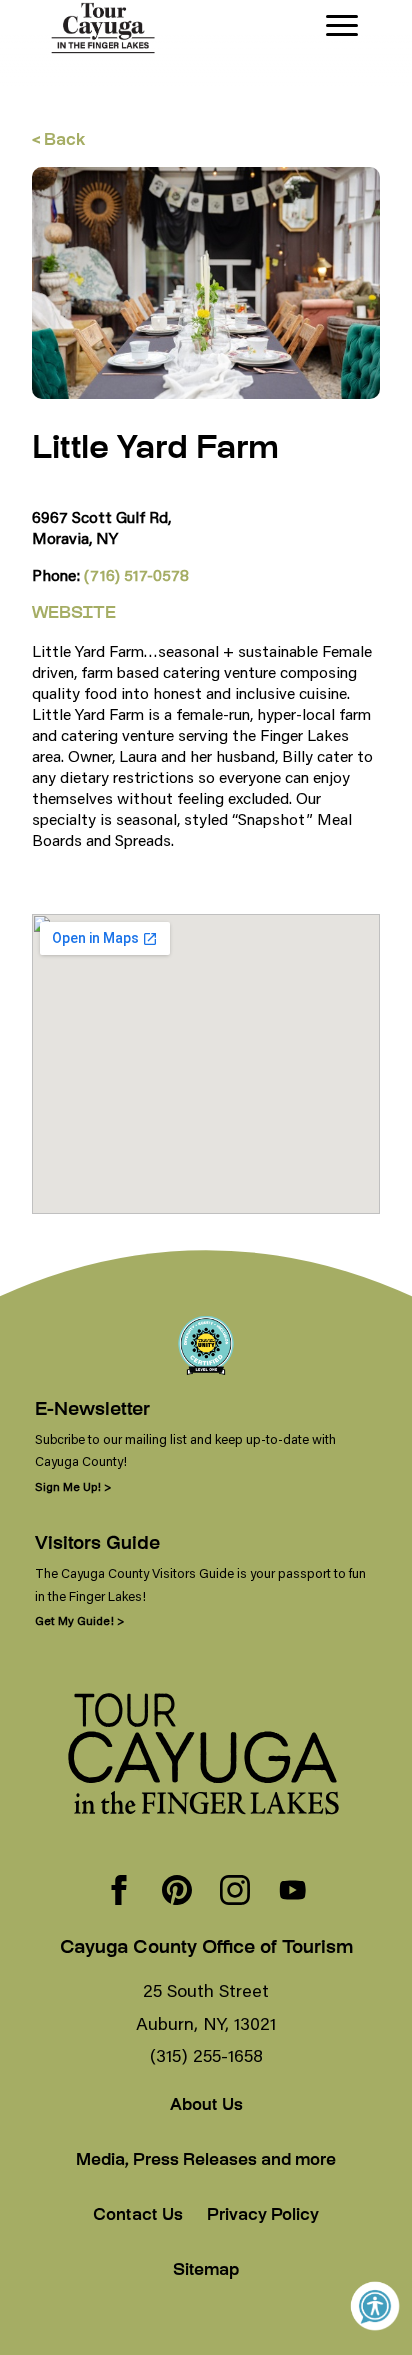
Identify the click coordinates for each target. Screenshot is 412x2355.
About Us (206, 2106)
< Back (58, 141)
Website (74, 614)
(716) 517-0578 (136, 574)
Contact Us (138, 2216)
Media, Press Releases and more (206, 2161)
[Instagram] (235, 1892)
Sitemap (206, 2271)
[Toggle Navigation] (342, 25)
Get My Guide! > (79, 1620)
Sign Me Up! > (73, 1486)
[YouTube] (293, 1892)
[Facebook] (119, 1892)
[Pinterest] (177, 1892)
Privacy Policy (263, 2216)
